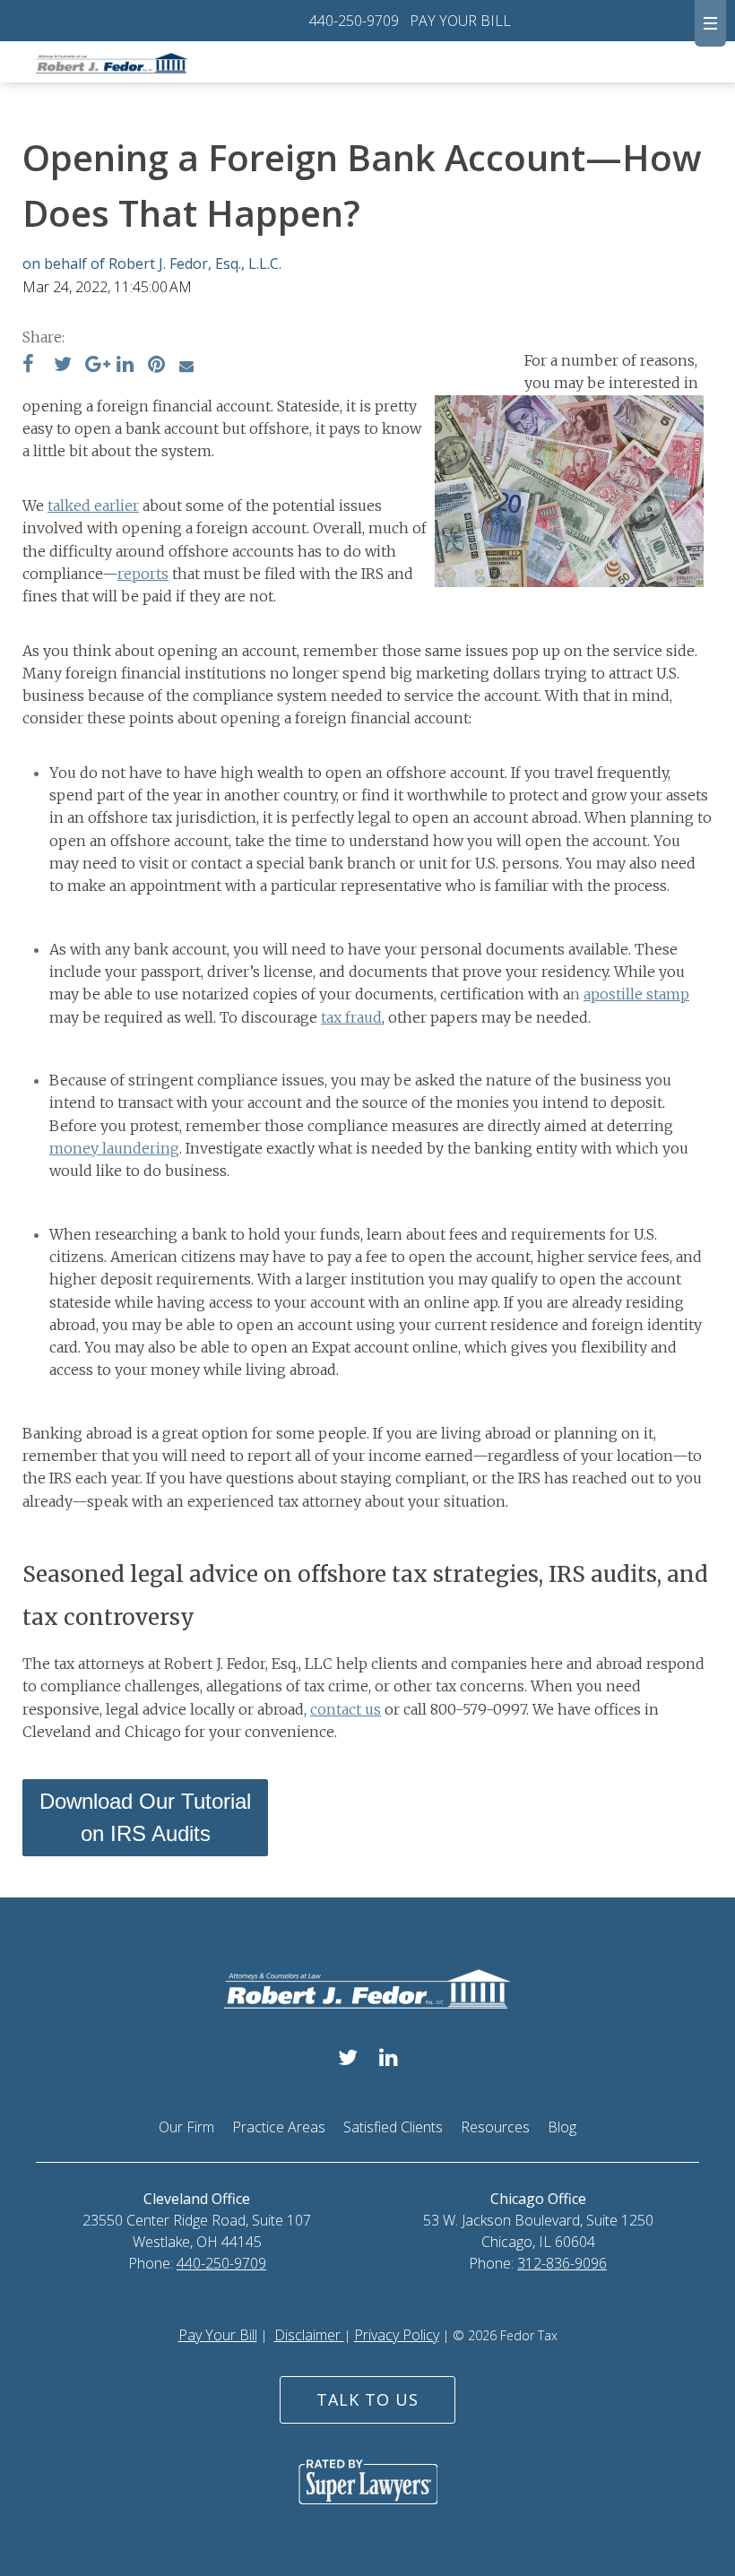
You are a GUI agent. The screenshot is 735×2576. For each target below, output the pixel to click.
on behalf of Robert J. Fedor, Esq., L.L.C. (152, 264)
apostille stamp (636, 994)
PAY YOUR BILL (460, 21)
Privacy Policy (397, 2335)
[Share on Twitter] (63, 366)
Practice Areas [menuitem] (279, 2127)
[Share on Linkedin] (125, 366)
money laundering (114, 1148)
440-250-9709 (354, 21)
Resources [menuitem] (495, 2127)
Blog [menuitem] (562, 2127)
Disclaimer (309, 2335)
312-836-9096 (562, 2263)
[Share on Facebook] (28, 366)
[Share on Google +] (98, 366)
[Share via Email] (186, 366)
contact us (346, 1709)
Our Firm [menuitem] (186, 2127)
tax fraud (351, 1017)
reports (143, 574)
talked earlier (93, 506)
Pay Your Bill (218, 2335)
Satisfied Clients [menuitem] (393, 2127)
